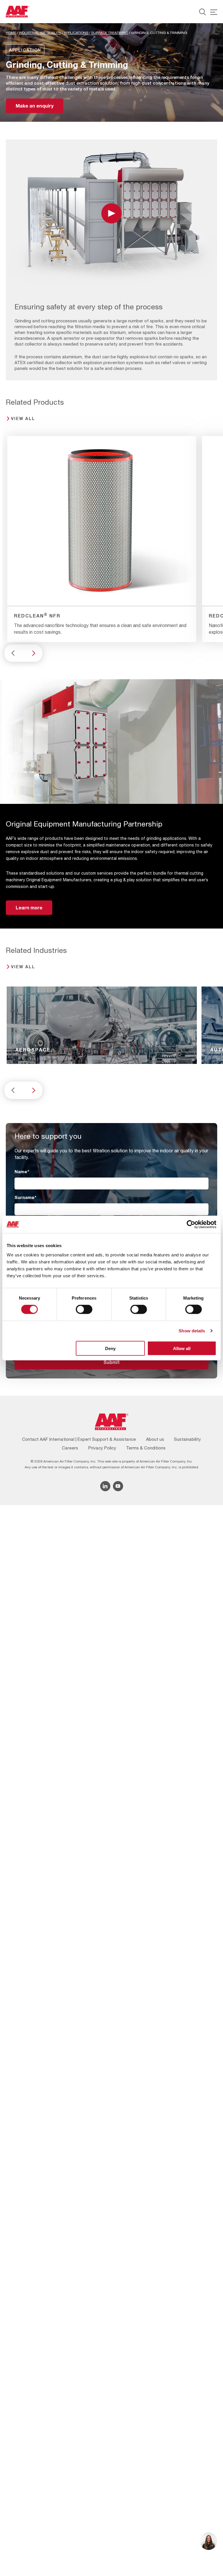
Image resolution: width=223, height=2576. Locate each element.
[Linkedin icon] (105, 1486)
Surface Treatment (110, 33)
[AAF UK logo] (18, 12)
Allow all (182, 1348)
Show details (192, 1331)
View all (23, 418)
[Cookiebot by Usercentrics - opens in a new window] (191, 1225)
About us (155, 1439)
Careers (70, 1448)
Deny (110, 1348)
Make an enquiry (35, 106)
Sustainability (187, 1439)
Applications (76, 33)
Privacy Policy (102, 1448)
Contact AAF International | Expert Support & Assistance (79, 1439)
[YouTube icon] (118, 1486)
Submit (111, 1362)
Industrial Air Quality (40, 33)
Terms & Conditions (146, 1448)
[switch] (84, 1309)
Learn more (29, 908)
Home (11, 33)
